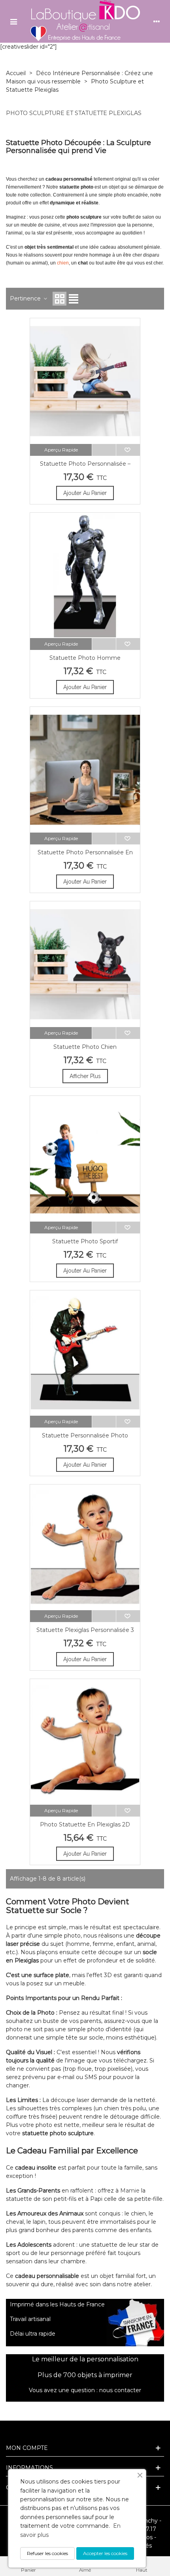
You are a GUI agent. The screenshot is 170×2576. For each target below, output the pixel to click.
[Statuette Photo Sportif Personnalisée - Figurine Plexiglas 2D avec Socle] (85, 1159)
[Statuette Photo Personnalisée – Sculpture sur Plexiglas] (85, 381)
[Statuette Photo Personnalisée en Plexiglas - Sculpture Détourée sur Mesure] (85, 770)
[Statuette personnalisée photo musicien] (85, 1353)
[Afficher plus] (104, 450)
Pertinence (26, 298)
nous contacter (120, 2390)
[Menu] (13, 21)
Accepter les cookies (105, 2553)
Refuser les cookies (47, 2553)
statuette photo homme (85, 658)
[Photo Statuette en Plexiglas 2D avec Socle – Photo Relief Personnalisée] (85, 1742)
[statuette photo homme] (85, 576)
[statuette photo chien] (85, 964)
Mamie (130, 2191)
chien (63, 263)
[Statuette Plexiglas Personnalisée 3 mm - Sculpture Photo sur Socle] (85, 1547)
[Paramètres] (157, 21)
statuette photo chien (85, 1047)
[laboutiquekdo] (85, 21)
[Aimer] (128, 450)
